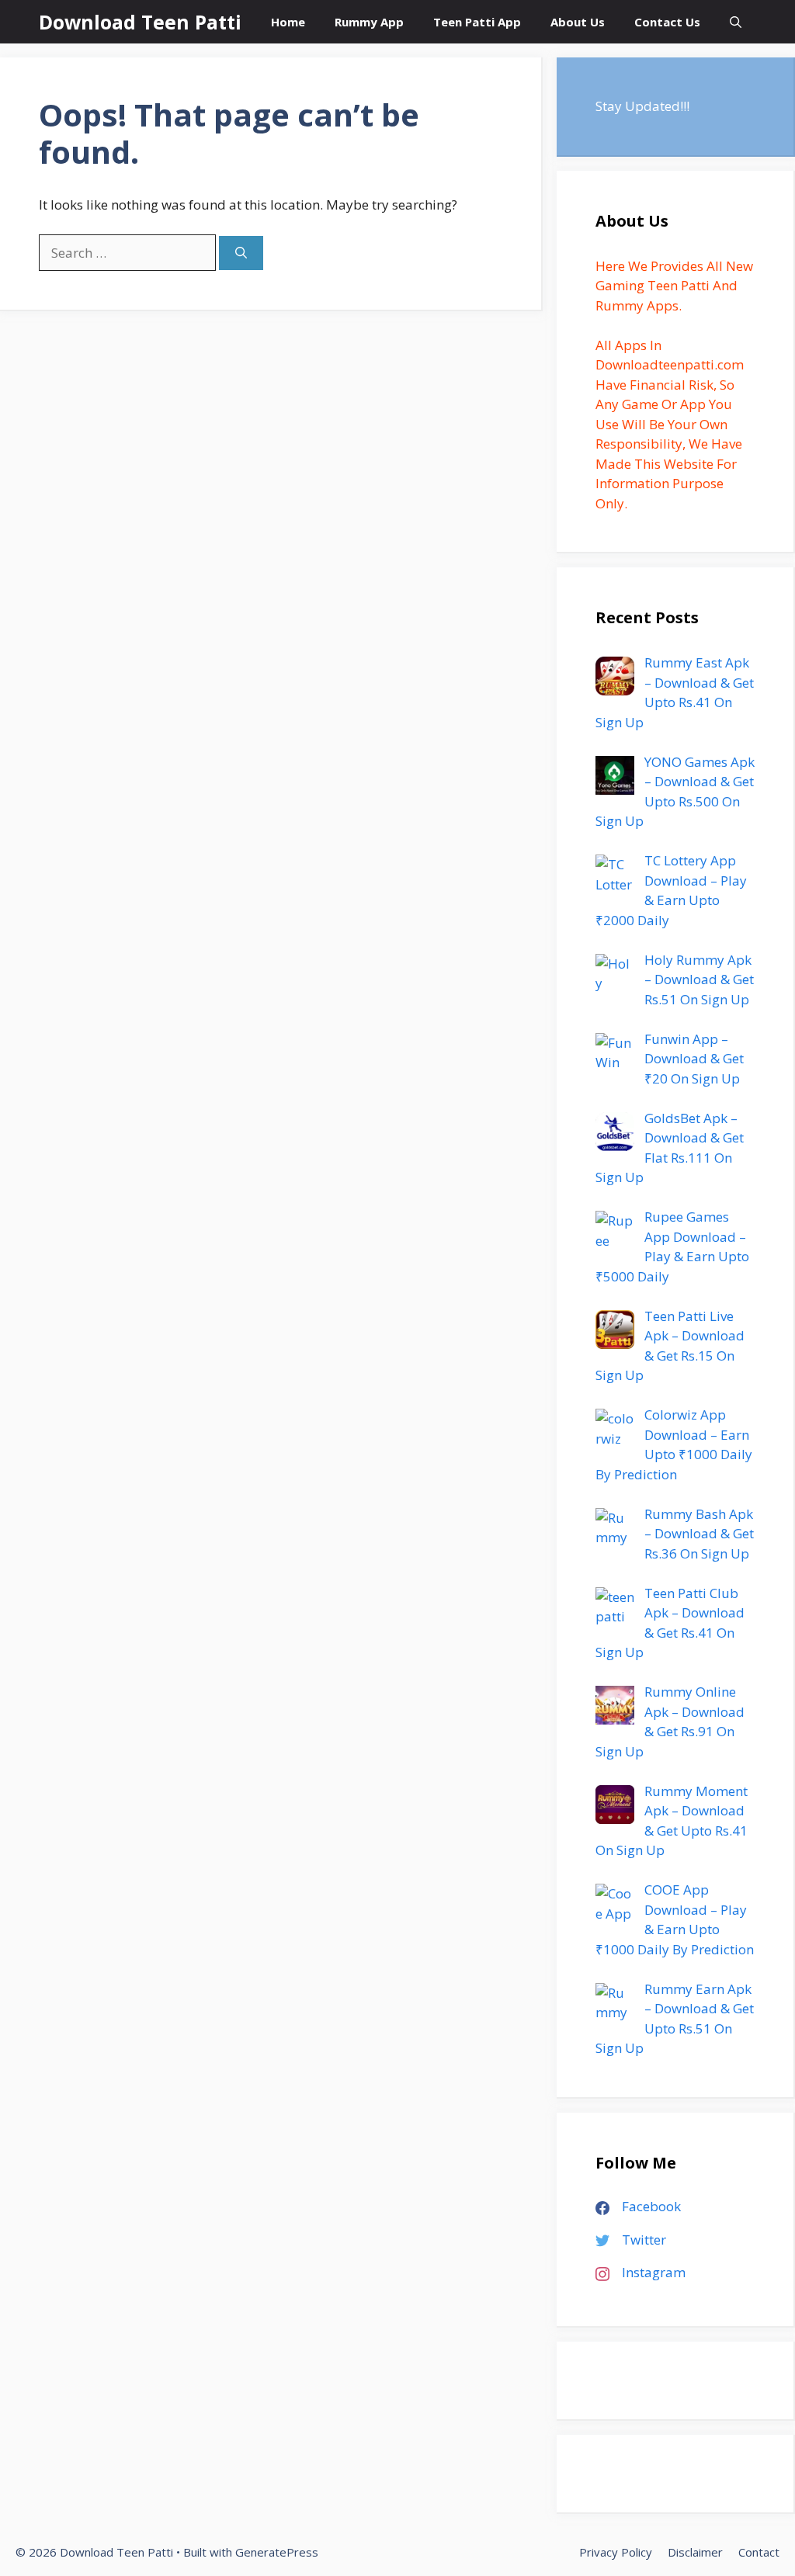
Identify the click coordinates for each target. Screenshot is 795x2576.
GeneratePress (277, 2552)
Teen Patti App (477, 22)
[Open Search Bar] (736, 22)
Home (288, 22)
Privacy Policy (616, 2552)
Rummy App (369, 22)
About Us (578, 22)
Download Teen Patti (140, 22)
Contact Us (667, 22)
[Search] (241, 253)
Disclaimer (695, 2552)
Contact (759, 2552)
